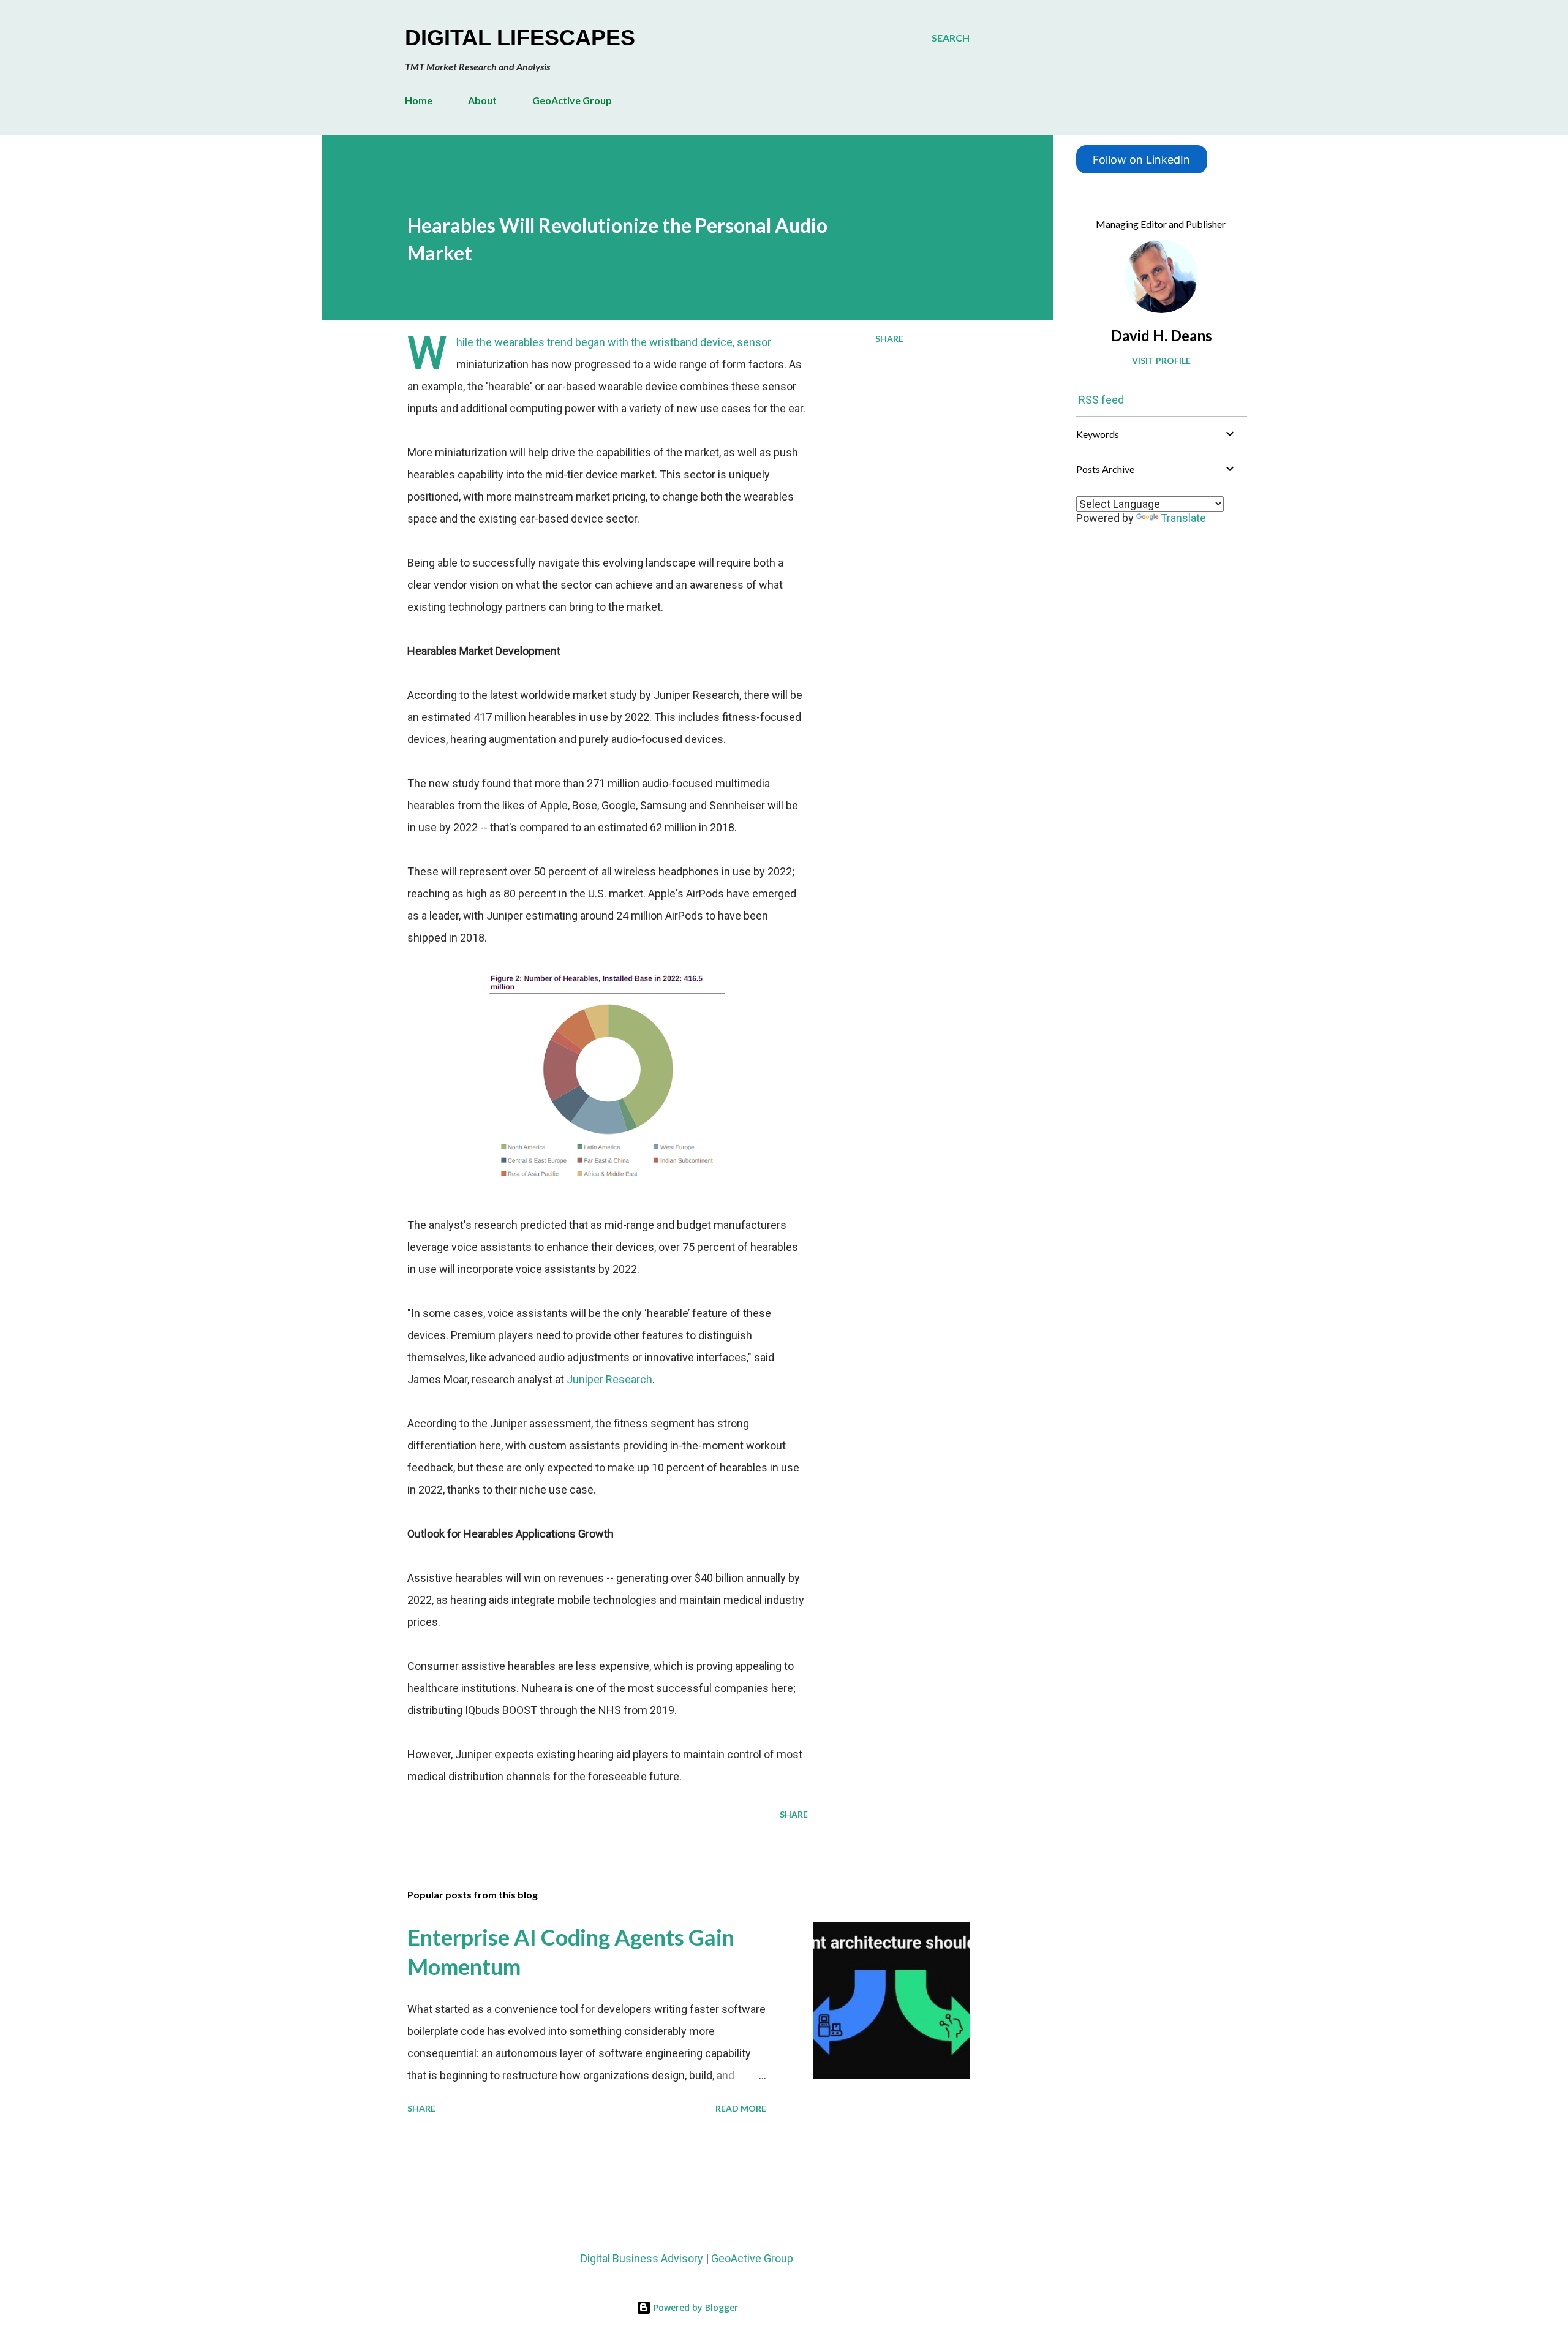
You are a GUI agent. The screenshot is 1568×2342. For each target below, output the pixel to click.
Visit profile (1161, 361)
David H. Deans (1162, 335)
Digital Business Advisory (642, 2258)
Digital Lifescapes (520, 38)
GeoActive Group (572, 100)
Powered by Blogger (695, 2307)
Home (419, 100)
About (482, 100)
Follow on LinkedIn (1141, 160)
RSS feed (1101, 400)
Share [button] (889, 338)
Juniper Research (609, 1379)
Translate (1183, 518)
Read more (741, 2108)
